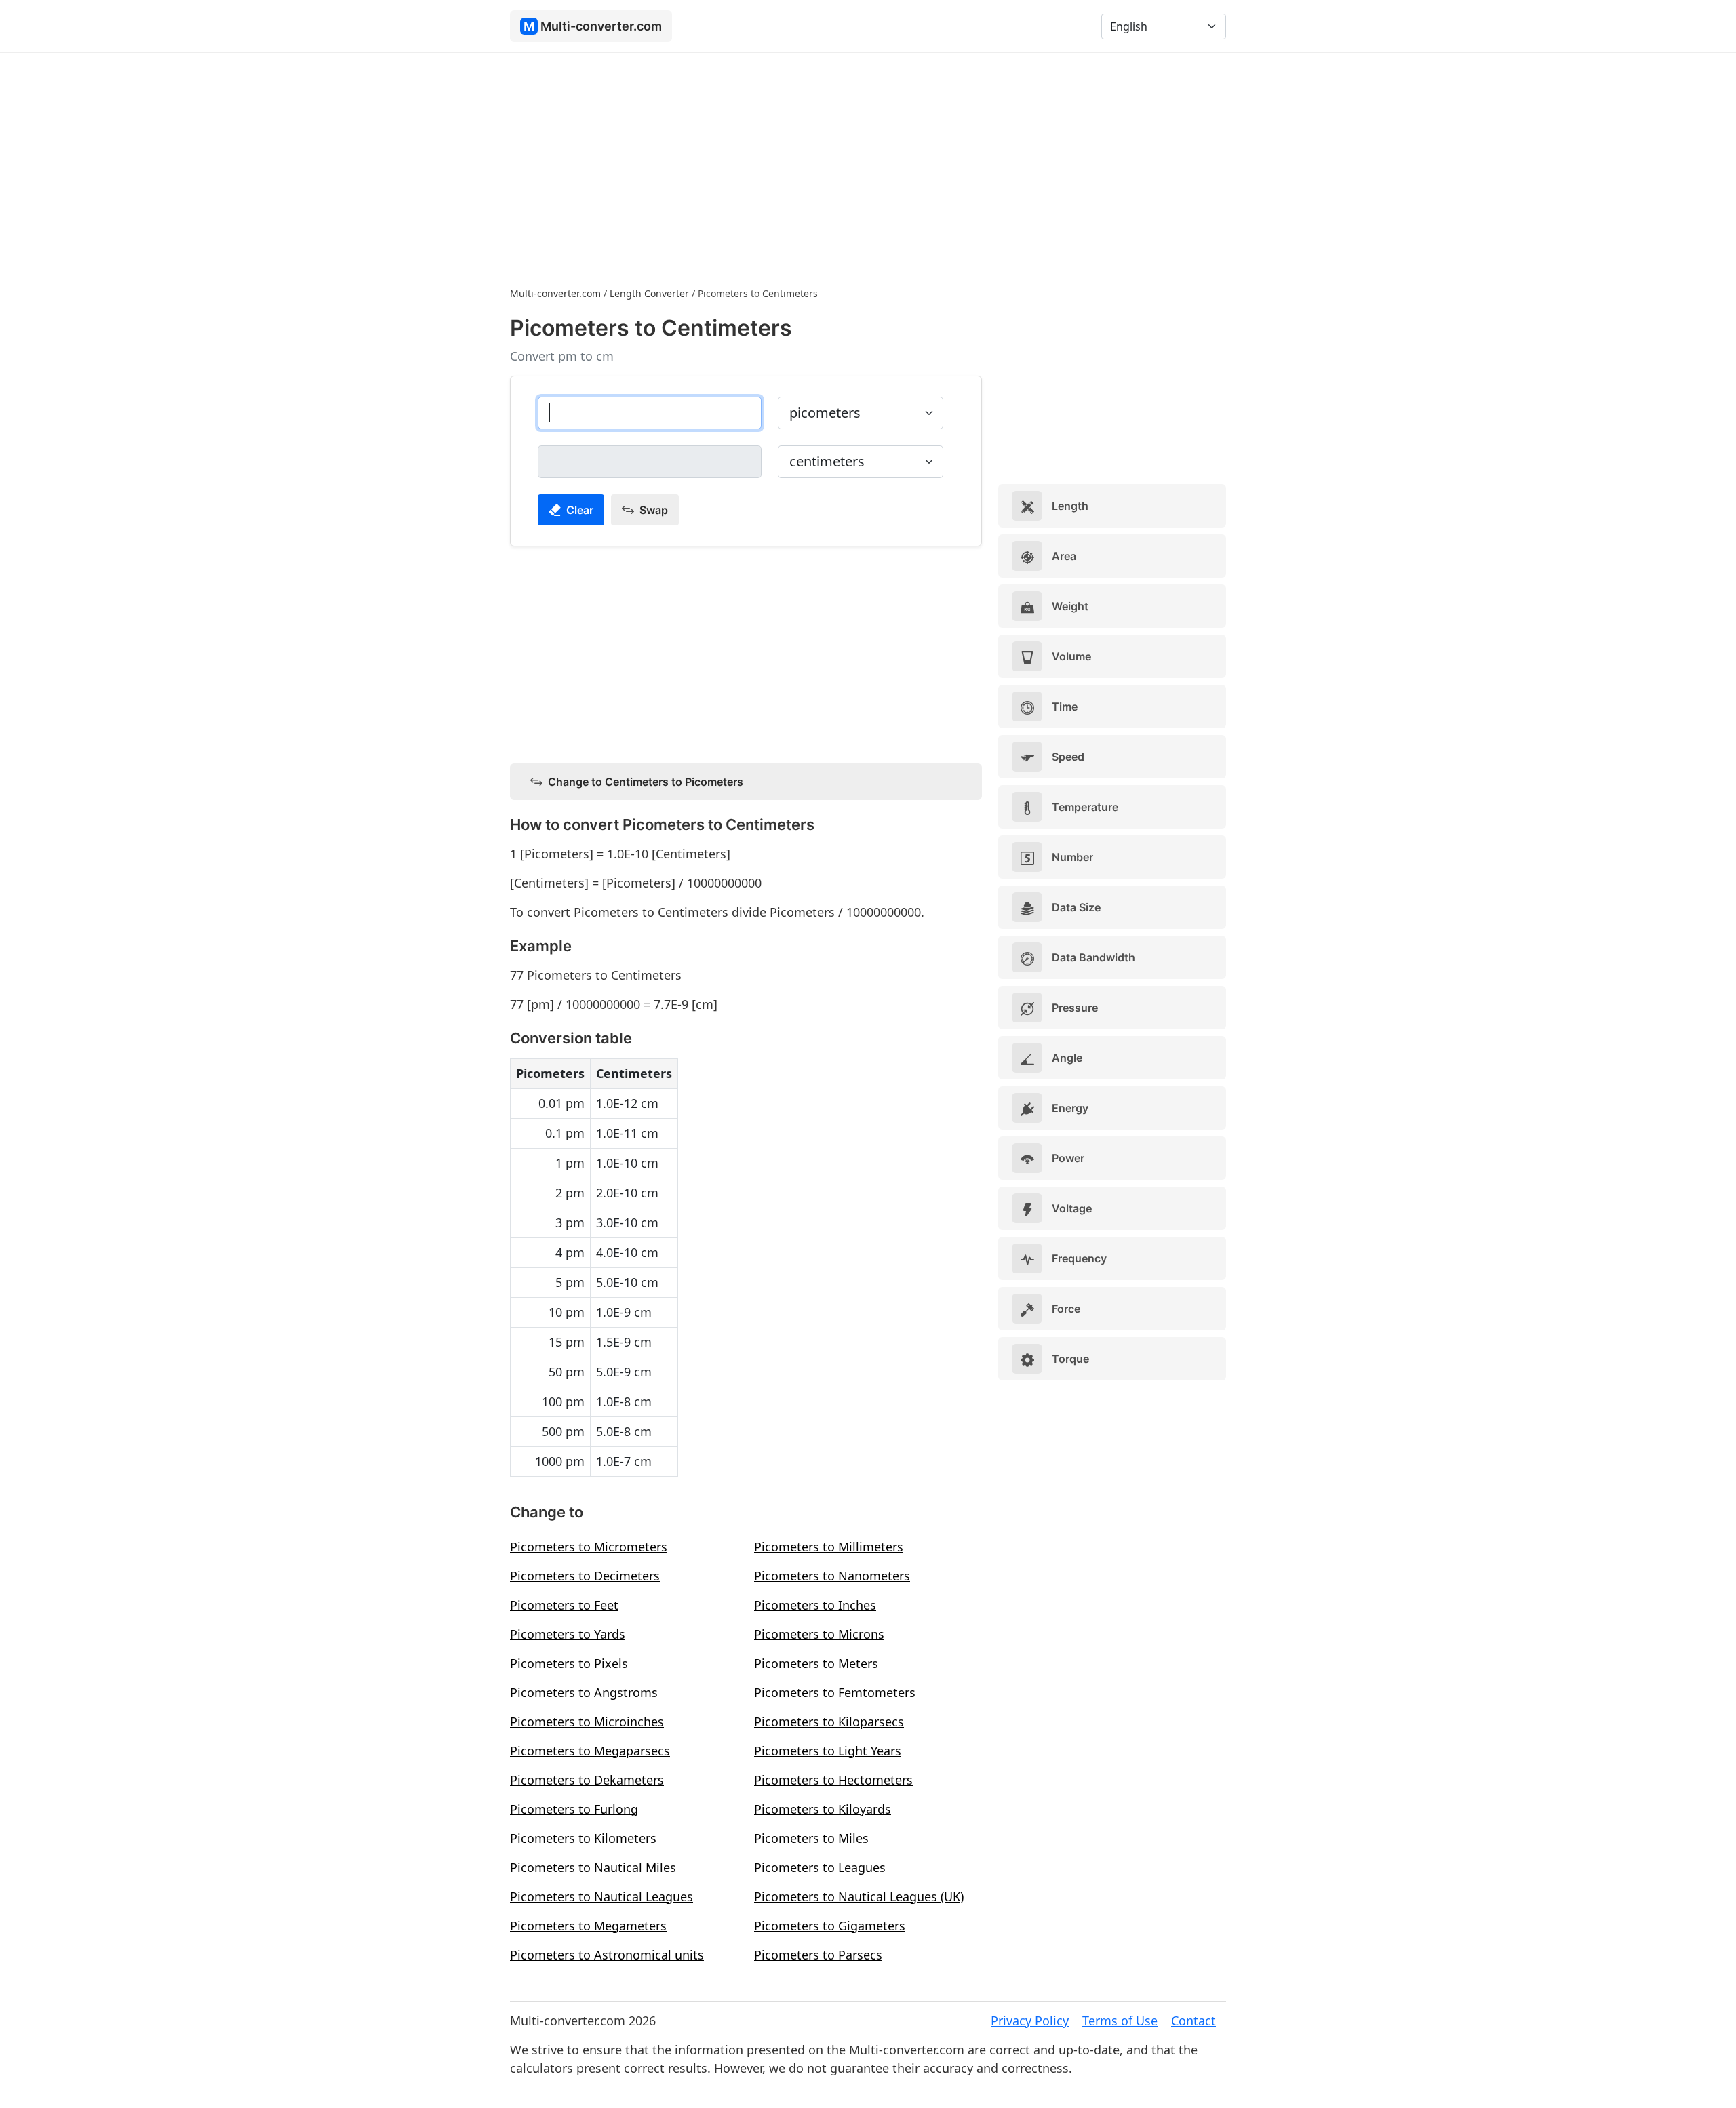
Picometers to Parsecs (818, 1955)
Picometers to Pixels (569, 1663)
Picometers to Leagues (820, 1867)
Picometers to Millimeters (829, 1547)
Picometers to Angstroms (584, 1692)
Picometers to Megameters (588, 1926)
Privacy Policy (1030, 2021)
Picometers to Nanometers (832, 1576)
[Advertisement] (868, 168)
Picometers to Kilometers (583, 1838)
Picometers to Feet (564, 1605)
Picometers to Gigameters (830, 1926)
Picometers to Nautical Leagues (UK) (859, 1896)
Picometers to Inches (815, 1605)
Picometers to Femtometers (835, 1692)
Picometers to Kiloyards (823, 1809)
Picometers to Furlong (574, 1809)
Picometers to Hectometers (833, 1780)
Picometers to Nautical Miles (593, 1867)
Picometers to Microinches (587, 1722)
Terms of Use (1120, 2021)
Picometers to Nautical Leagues (601, 1896)
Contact (1193, 2021)
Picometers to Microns (819, 1634)
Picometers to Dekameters (587, 1780)
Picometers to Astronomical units (607, 1955)
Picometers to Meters (816, 1663)
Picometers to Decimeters (585, 1576)
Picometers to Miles (811, 1838)
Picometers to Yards (568, 1634)
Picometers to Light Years (828, 1751)
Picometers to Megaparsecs (590, 1751)
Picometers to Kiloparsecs (829, 1722)
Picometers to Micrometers (589, 1547)
